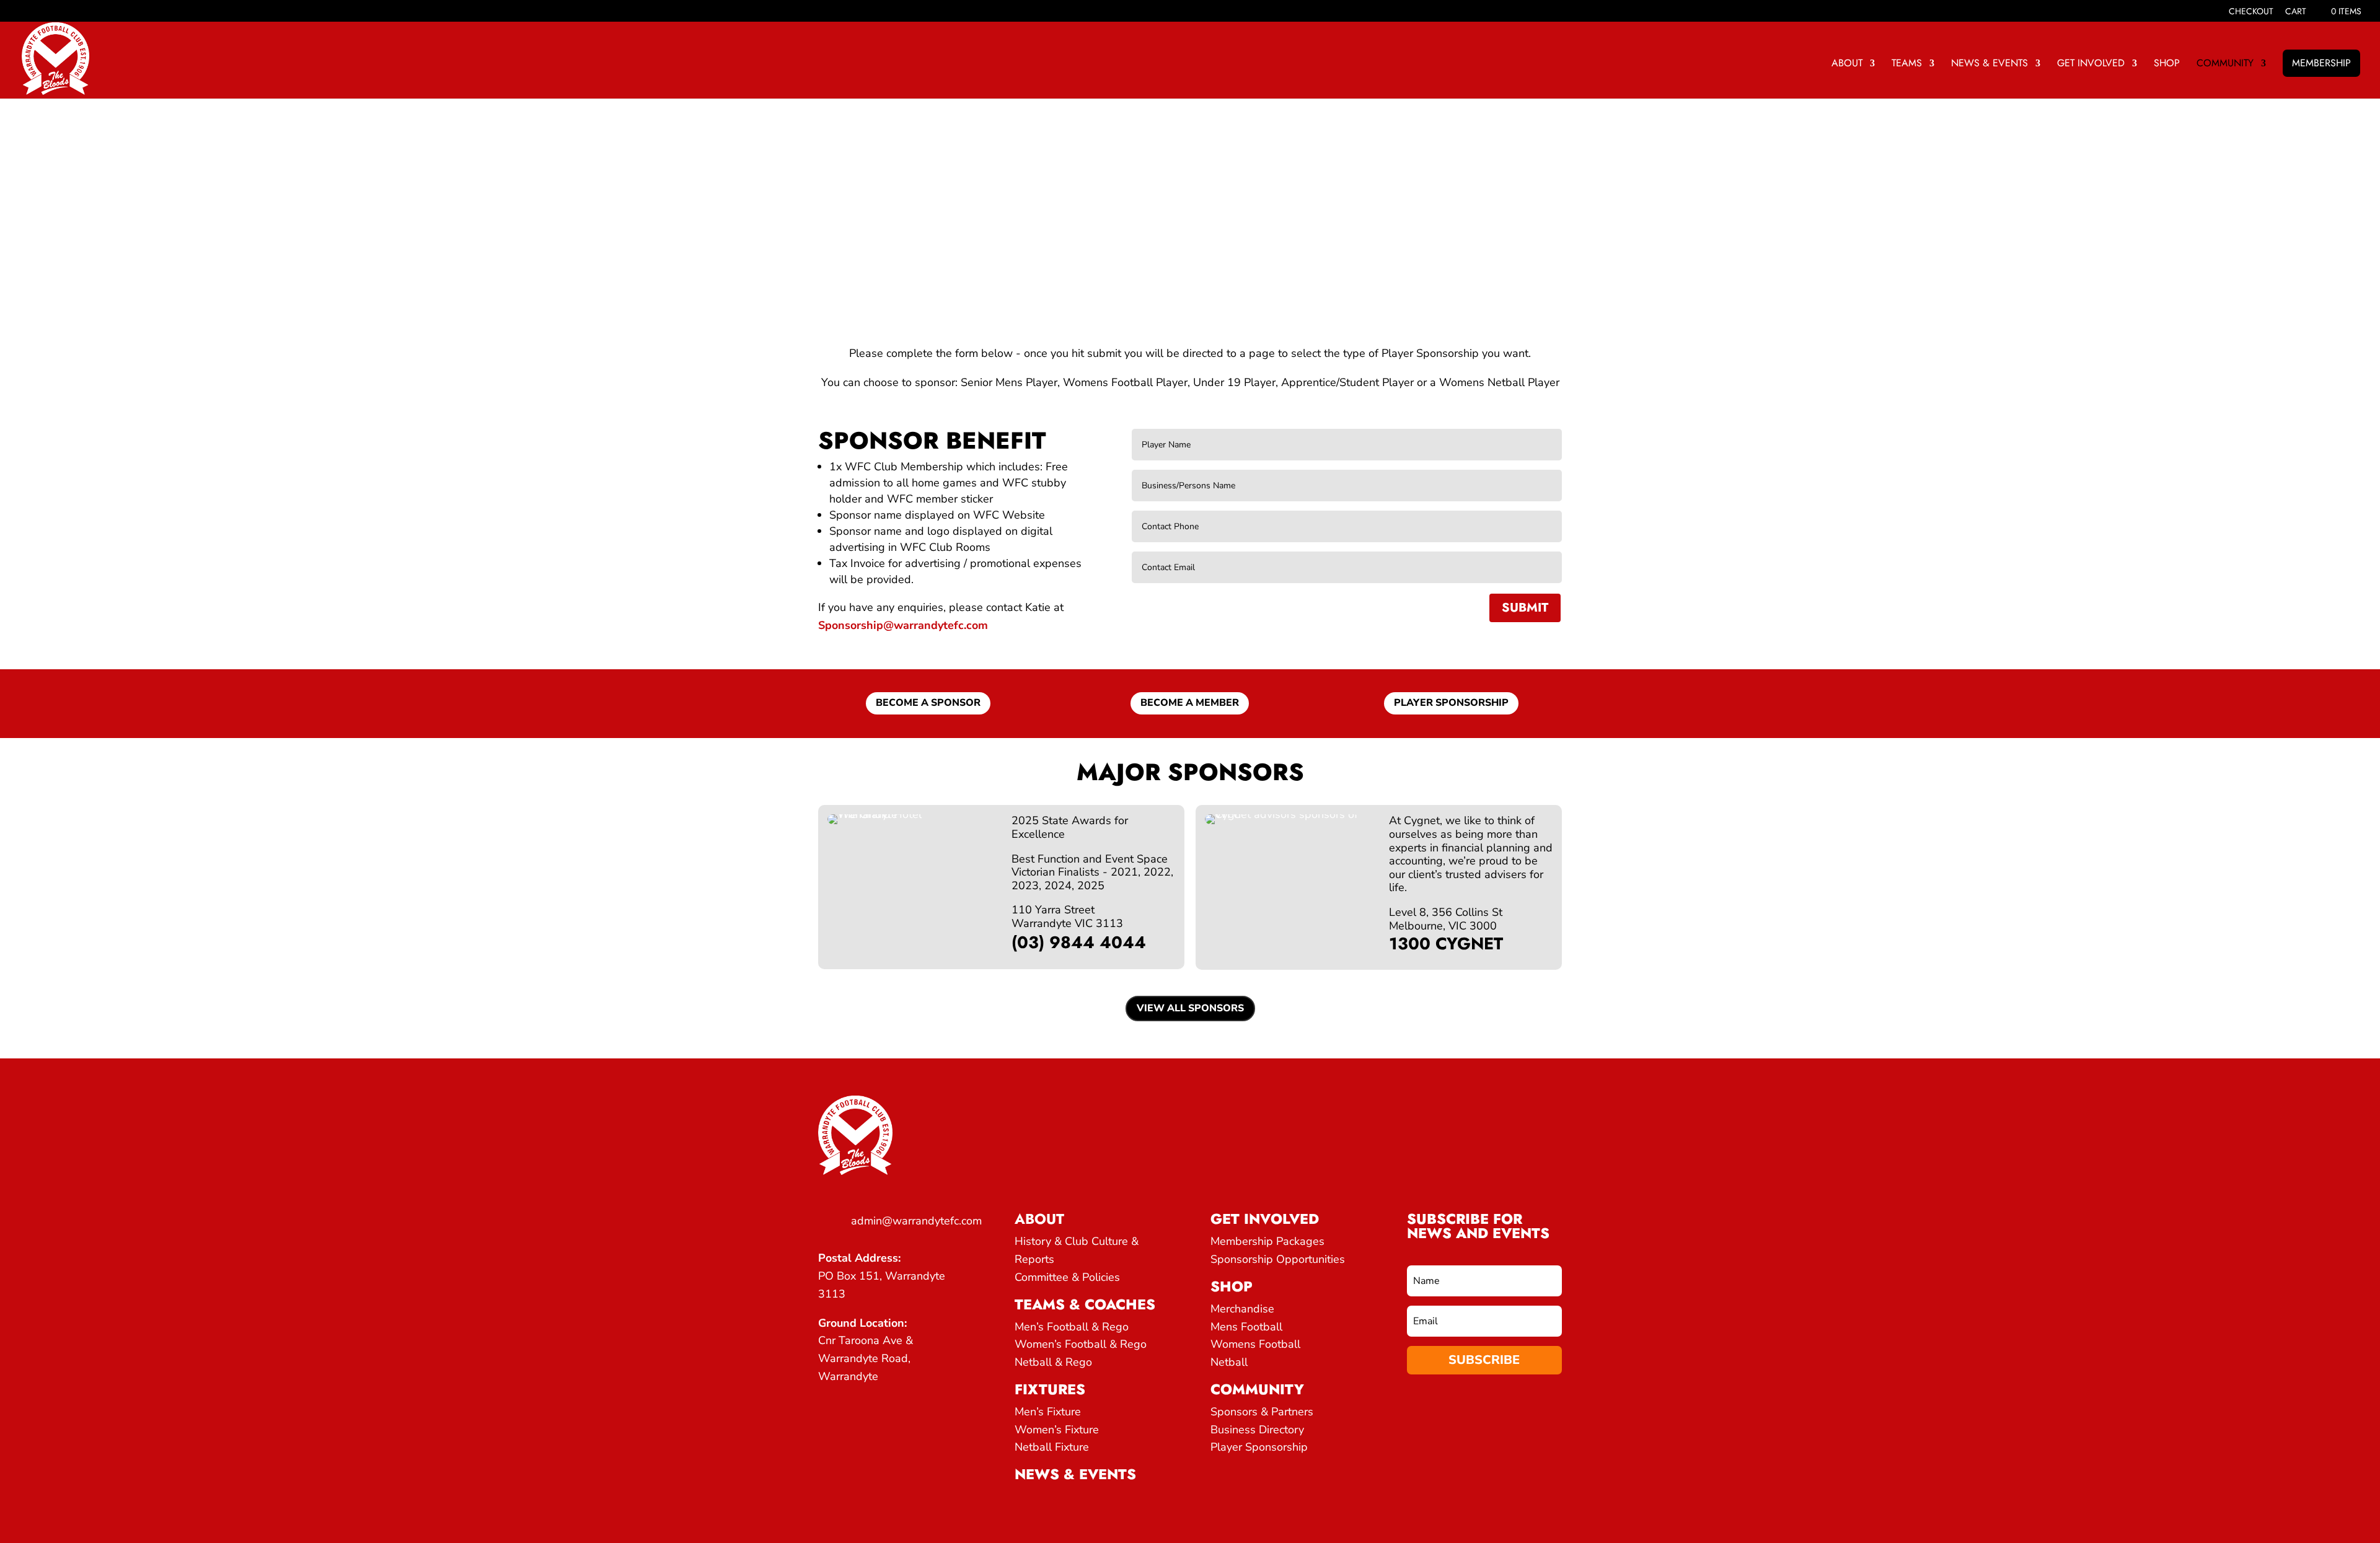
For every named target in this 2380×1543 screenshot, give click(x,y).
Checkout (2251, 12)
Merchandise (1242, 1309)
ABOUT (1847, 64)
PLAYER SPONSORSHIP (1451, 703)
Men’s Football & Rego (1072, 1327)
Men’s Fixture (1048, 1412)
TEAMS (1907, 64)
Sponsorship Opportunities (1278, 1259)
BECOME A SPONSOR (928, 703)
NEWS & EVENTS (1990, 64)
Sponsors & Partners (1262, 1412)
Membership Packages (1267, 1241)
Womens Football (1255, 1344)
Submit (1525, 608)
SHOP (2167, 64)
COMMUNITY (2225, 64)
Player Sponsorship (1259, 1447)
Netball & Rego (1053, 1362)
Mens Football (1246, 1327)
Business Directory (1257, 1430)
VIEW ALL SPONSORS (1190, 1008)
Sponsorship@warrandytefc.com (903, 625)
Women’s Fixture (1057, 1430)
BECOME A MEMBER (1190, 703)
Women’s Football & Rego (1081, 1344)
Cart (2296, 12)
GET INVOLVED (2091, 64)
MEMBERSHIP (2321, 63)
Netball (1229, 1362)
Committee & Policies (1067, 1277)
